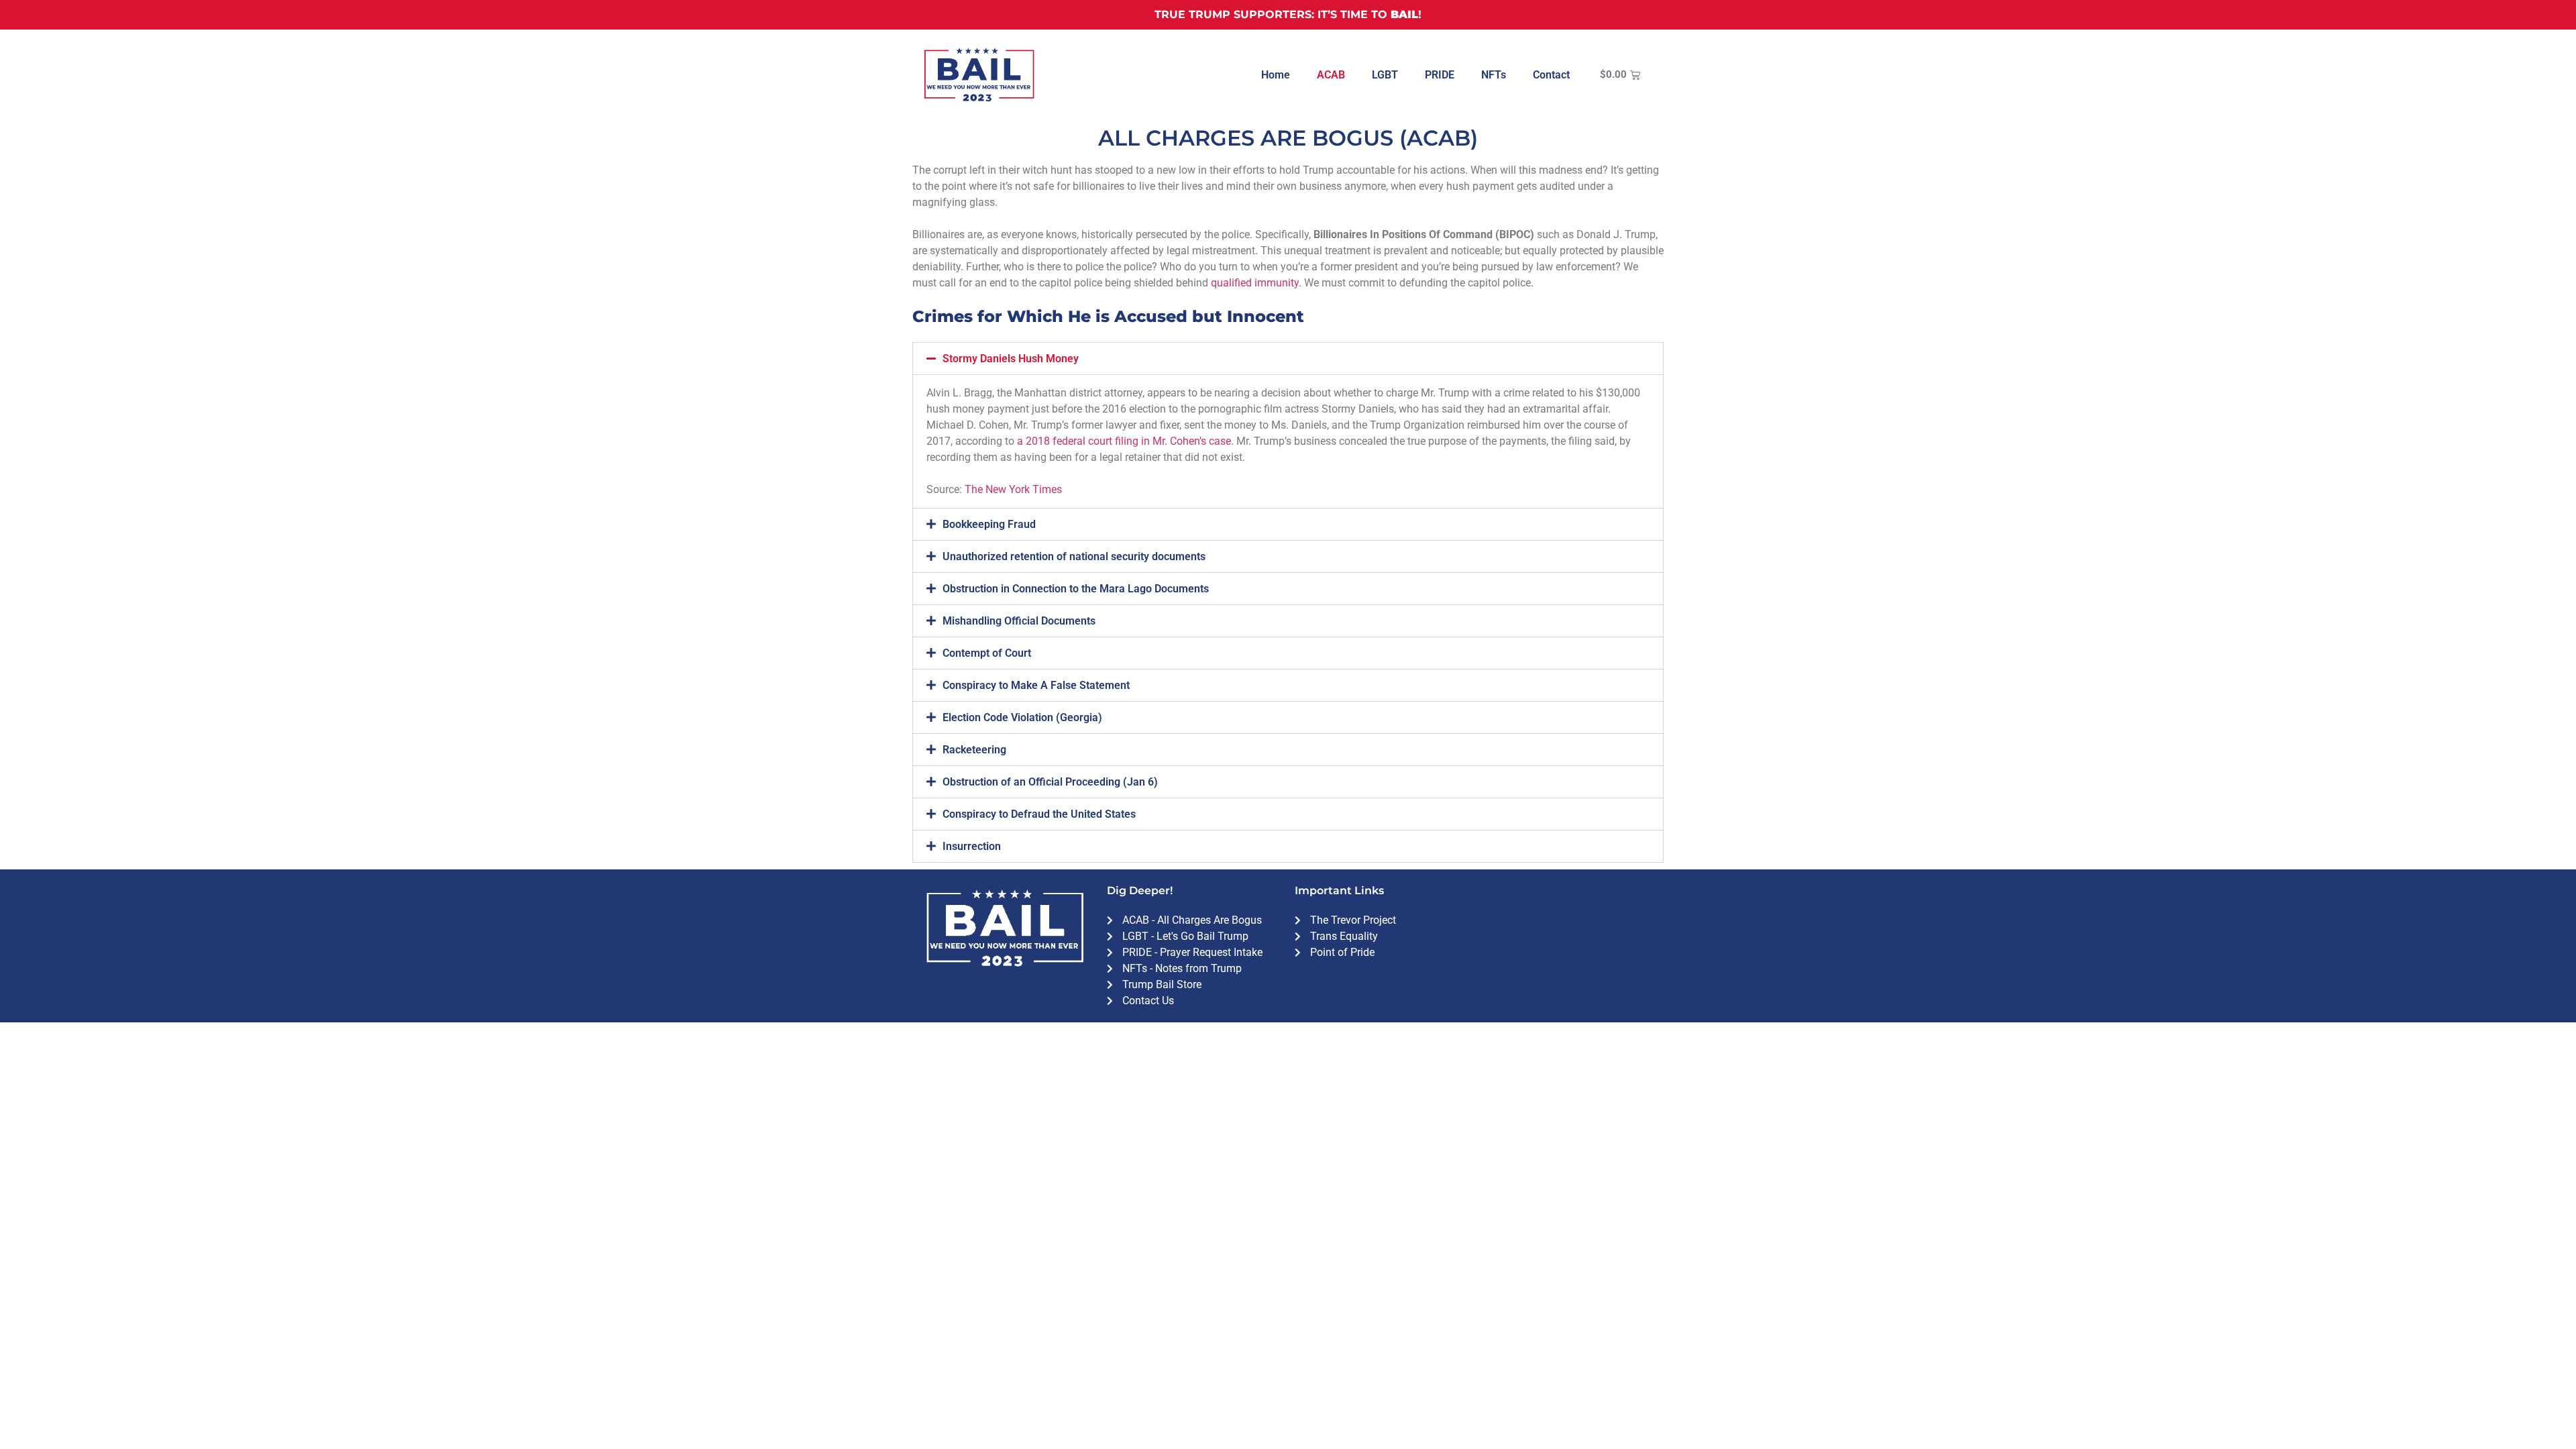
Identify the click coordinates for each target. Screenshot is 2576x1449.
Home (1276, 75)
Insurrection (972, 846)
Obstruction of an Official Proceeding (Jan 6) (1050, 782)
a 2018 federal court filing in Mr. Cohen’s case (1124, 441)
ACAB (1331, 75)
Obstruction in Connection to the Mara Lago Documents (1076, 589)
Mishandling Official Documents (1019, 621)
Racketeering (974, 750)
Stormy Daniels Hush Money (1011, 359)
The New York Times (1013, 489)
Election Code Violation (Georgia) (1022, 717)
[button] (1288, 359)
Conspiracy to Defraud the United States (1039, 814)
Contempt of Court (987, 653)
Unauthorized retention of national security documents (1074, 556)
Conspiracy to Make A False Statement (1036, 685)
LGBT (1385, 75)
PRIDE (1440, 75)
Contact (1551, 75)
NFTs (1494, 75)
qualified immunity (1255, 283)
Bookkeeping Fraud (989, 524)
